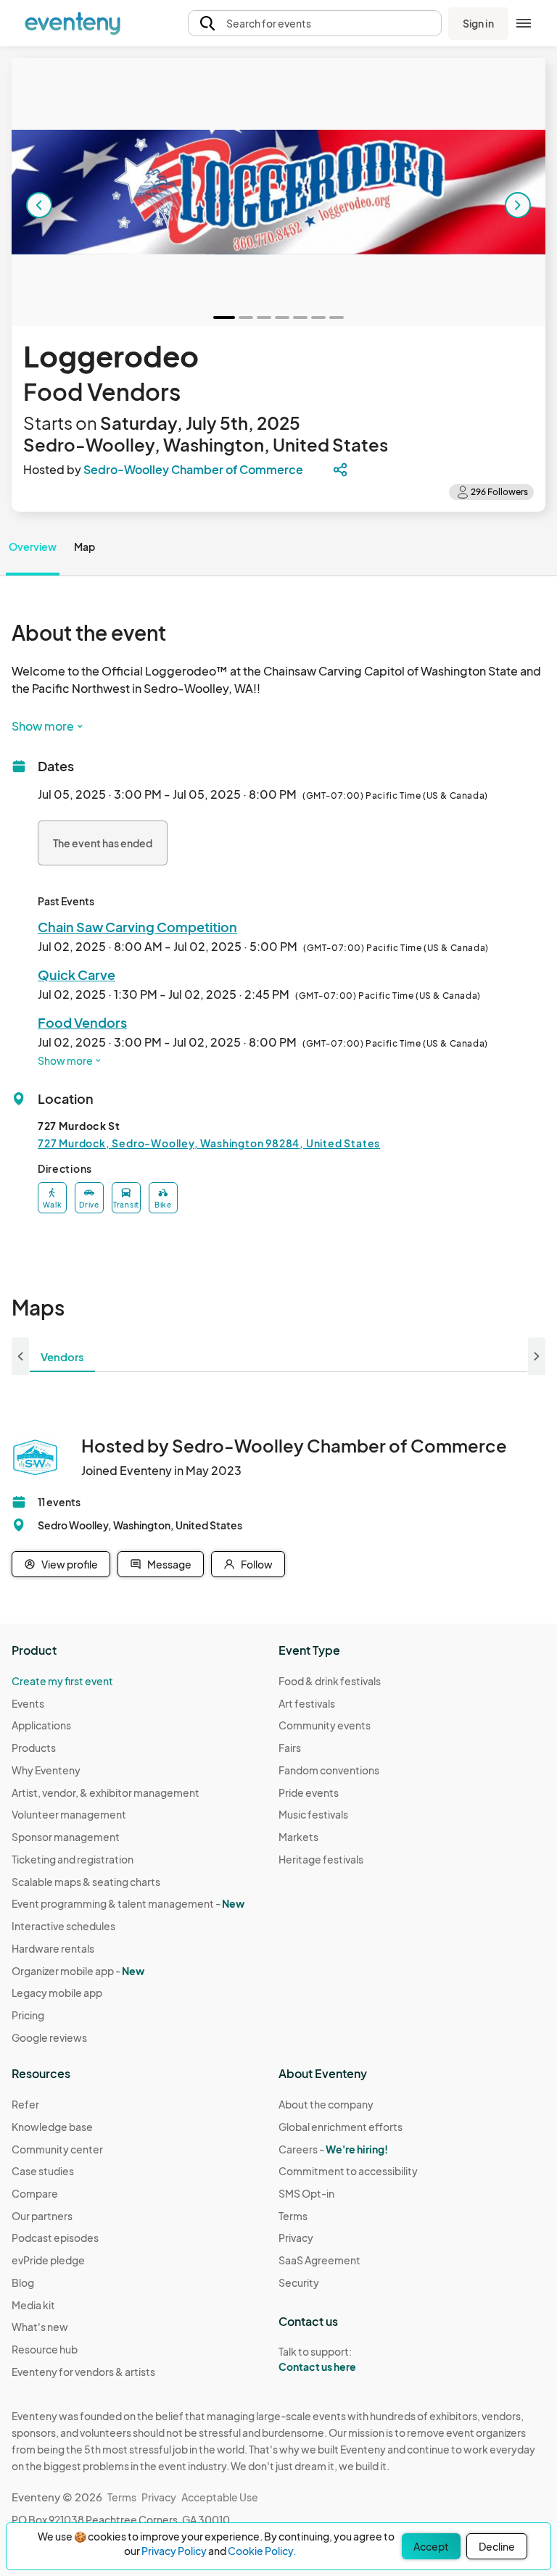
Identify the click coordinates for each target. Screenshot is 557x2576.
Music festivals (313, 1814)
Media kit (33, 2305)
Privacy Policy (174, 2551)
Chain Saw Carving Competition (137, 927)
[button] (315, 24)
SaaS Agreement (319, 2260)
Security (299, 2282)
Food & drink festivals (330, 1681)
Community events (325, 1725)
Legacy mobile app (57, 1993)
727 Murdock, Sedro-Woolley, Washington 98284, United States (209, 1143)
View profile (70, 1564)
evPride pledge (48, 2260)
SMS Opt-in (306, 2193)
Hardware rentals (53, 1948)
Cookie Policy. (262, 2551)
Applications (41, 1725)
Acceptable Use (220, 2497)
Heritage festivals (321, 1859)
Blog (23, 2282)
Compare (35, 2193)
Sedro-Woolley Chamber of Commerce (193, 469)
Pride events (309, 1792)
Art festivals (307, 1703)
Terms (293, 2216)
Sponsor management (66, 1837)
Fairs (290, 1748)
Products (34, 1748)
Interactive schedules (63, 1926)
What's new (40, 2327)
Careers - (333, 2149)
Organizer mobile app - (78, 1971)
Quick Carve (77, 975)
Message (169, 1564)
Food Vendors (82, 1022)
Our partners (42, 2216)
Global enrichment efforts (341, 2127)
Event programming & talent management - (128, 1903)
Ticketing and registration (73, 1859)
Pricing (28, 2015)
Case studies (43, 2171)
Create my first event (62, 1681)
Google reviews (49, 2037)
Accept (431, 2546)
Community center (57, 2149)
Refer (25, 2104)
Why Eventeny (46, 1770)
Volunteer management (69, 1814)
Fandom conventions (329, 1770)
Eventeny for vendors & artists (83, 2372)
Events (28, 1703)
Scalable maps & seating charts (86, 1882)
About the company (326, 2104)
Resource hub (45, 2349)
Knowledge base (52, 2127)
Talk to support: (317, 2359)
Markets (298, 1837)
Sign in (478, 23)
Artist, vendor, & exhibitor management (106, 1792)
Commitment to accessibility (348, 2171)
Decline (497, 2546)
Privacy (296, 2238)
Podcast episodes (55, 2238)
